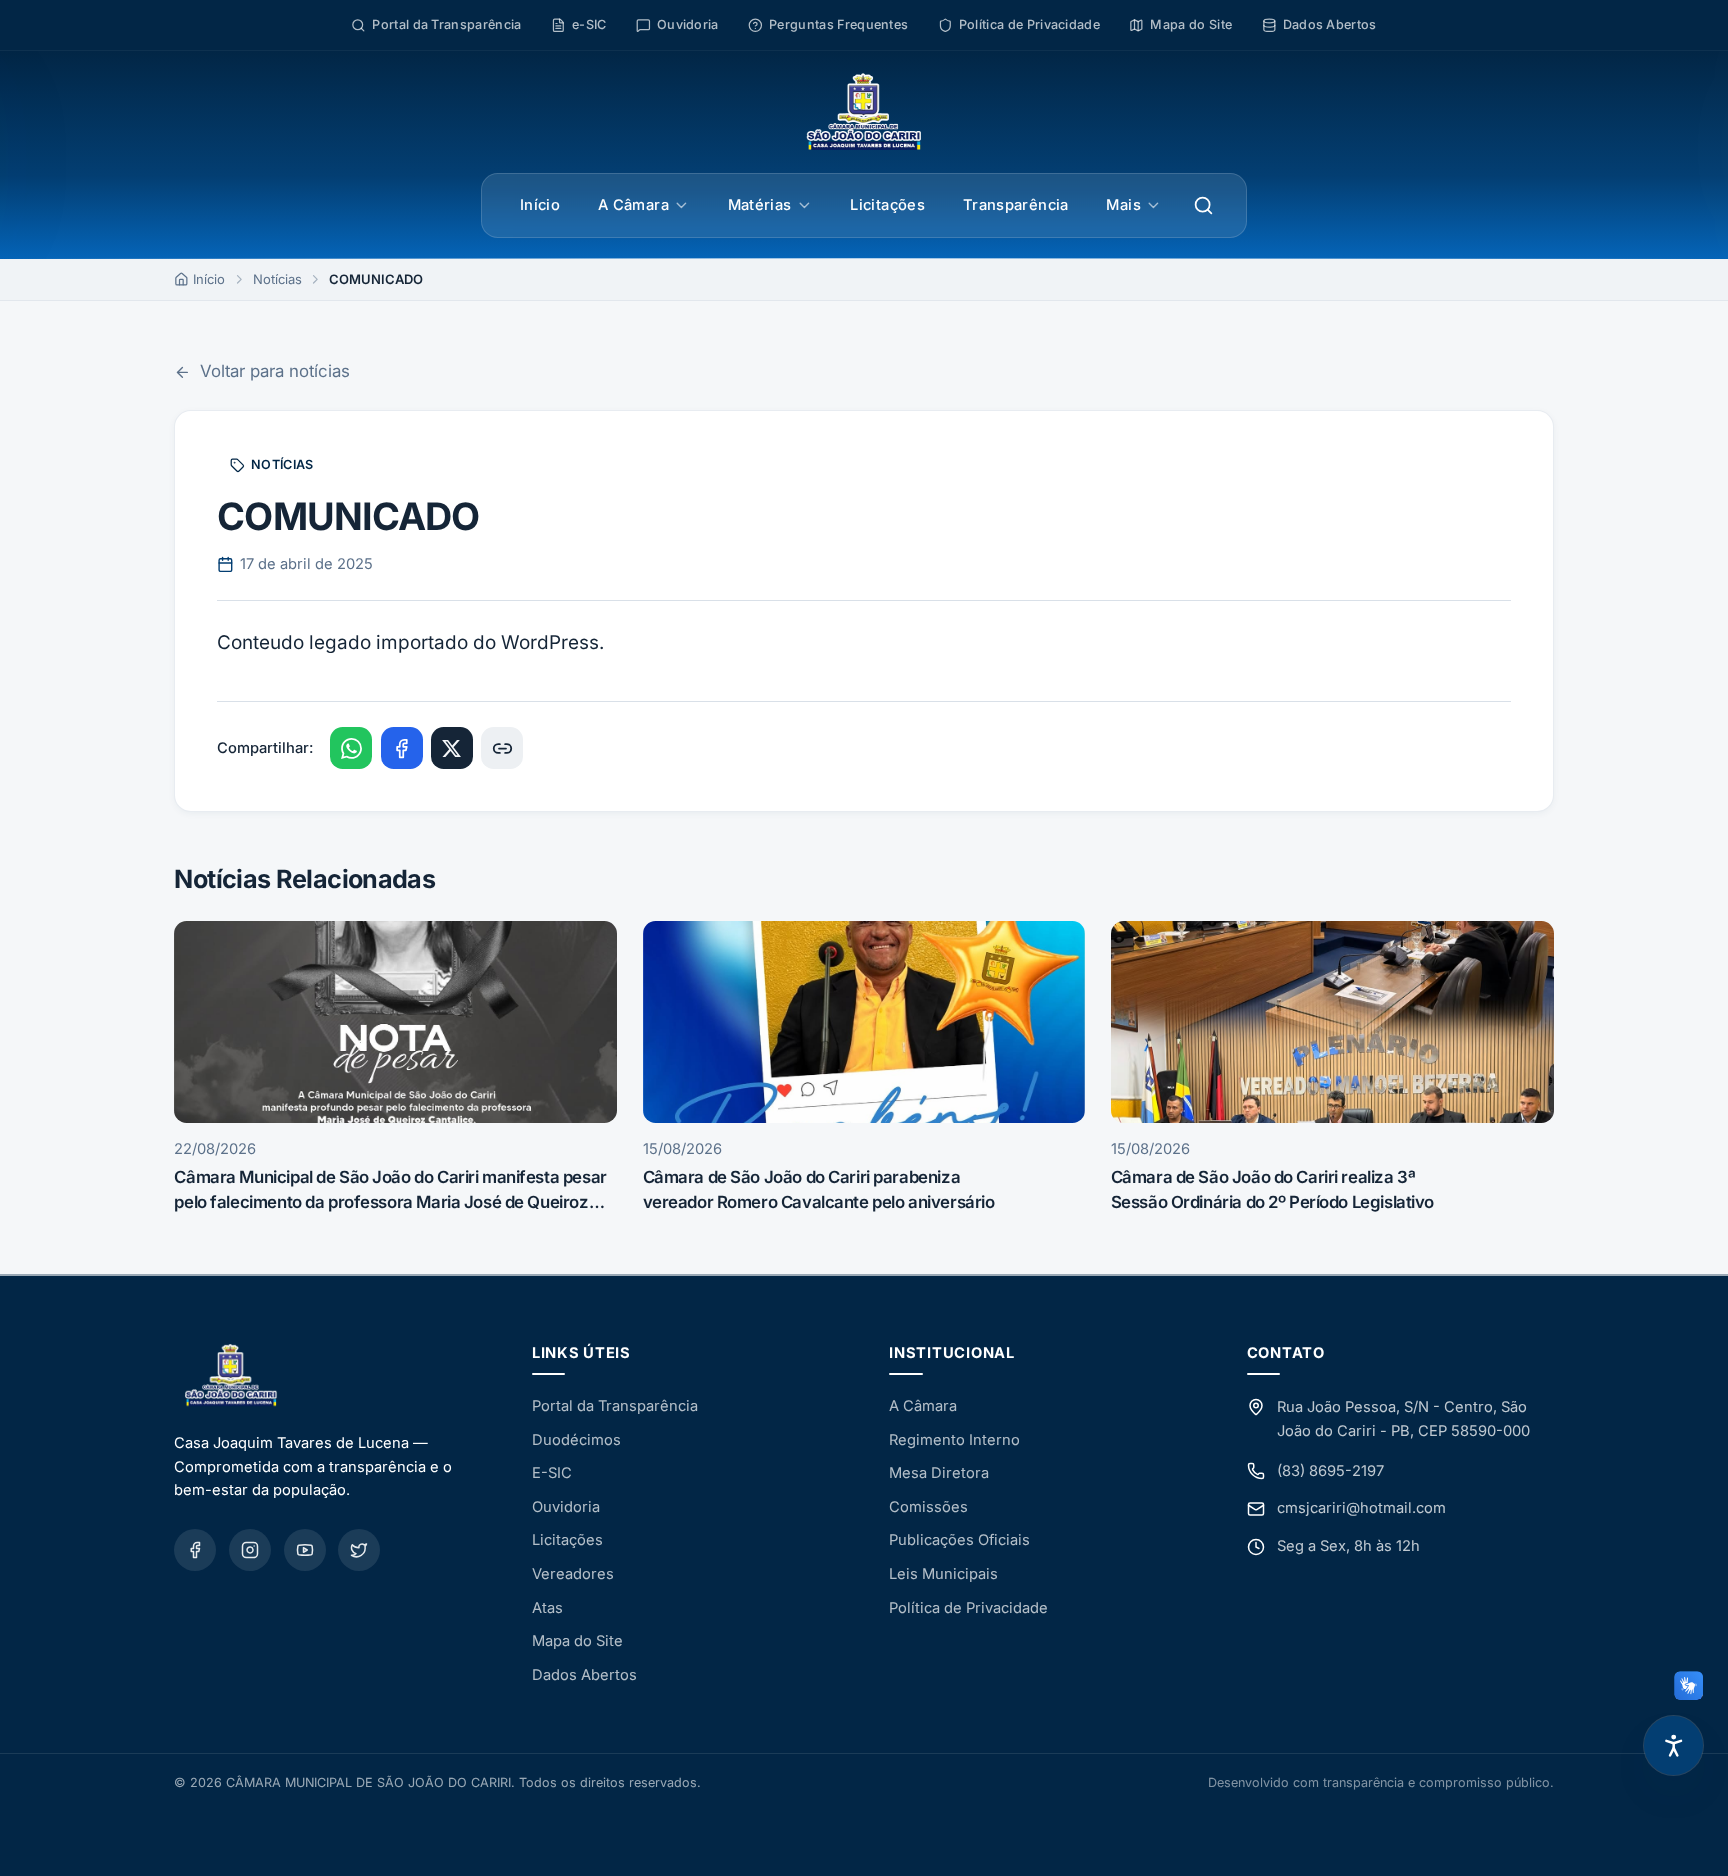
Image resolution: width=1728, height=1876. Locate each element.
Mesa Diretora (939, 1473)
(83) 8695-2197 (1330, 1471)
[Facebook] (195, 1550)
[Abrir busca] (1204, 206)
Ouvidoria (566, 1507)
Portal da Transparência (615, 1406)
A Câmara (633, 205)
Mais (1123, 205)
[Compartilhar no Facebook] (402, 748)
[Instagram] (250, 1550)
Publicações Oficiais (959, 1540)
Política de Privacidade (968, 1608)
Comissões (928, 1507)
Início (540, 205)
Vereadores (573, 1574)
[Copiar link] (502, 748)
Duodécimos (576, 1440)
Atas (547, 1608)
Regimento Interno (954, 1440)
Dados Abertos (584, 1675)
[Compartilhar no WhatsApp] (351, 748)
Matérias (760, 205)
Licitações (887, 205)
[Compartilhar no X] (452, 748)
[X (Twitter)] (359, 1550)
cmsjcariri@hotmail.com (1361, 1508)
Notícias (277, 279)
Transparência (1016, 205)
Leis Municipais (943, 1574)
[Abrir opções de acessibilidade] (1673, 1745)
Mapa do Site (577, 1641)
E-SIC (552, 1473)
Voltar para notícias (274, 371)
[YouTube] (305, 1550)
